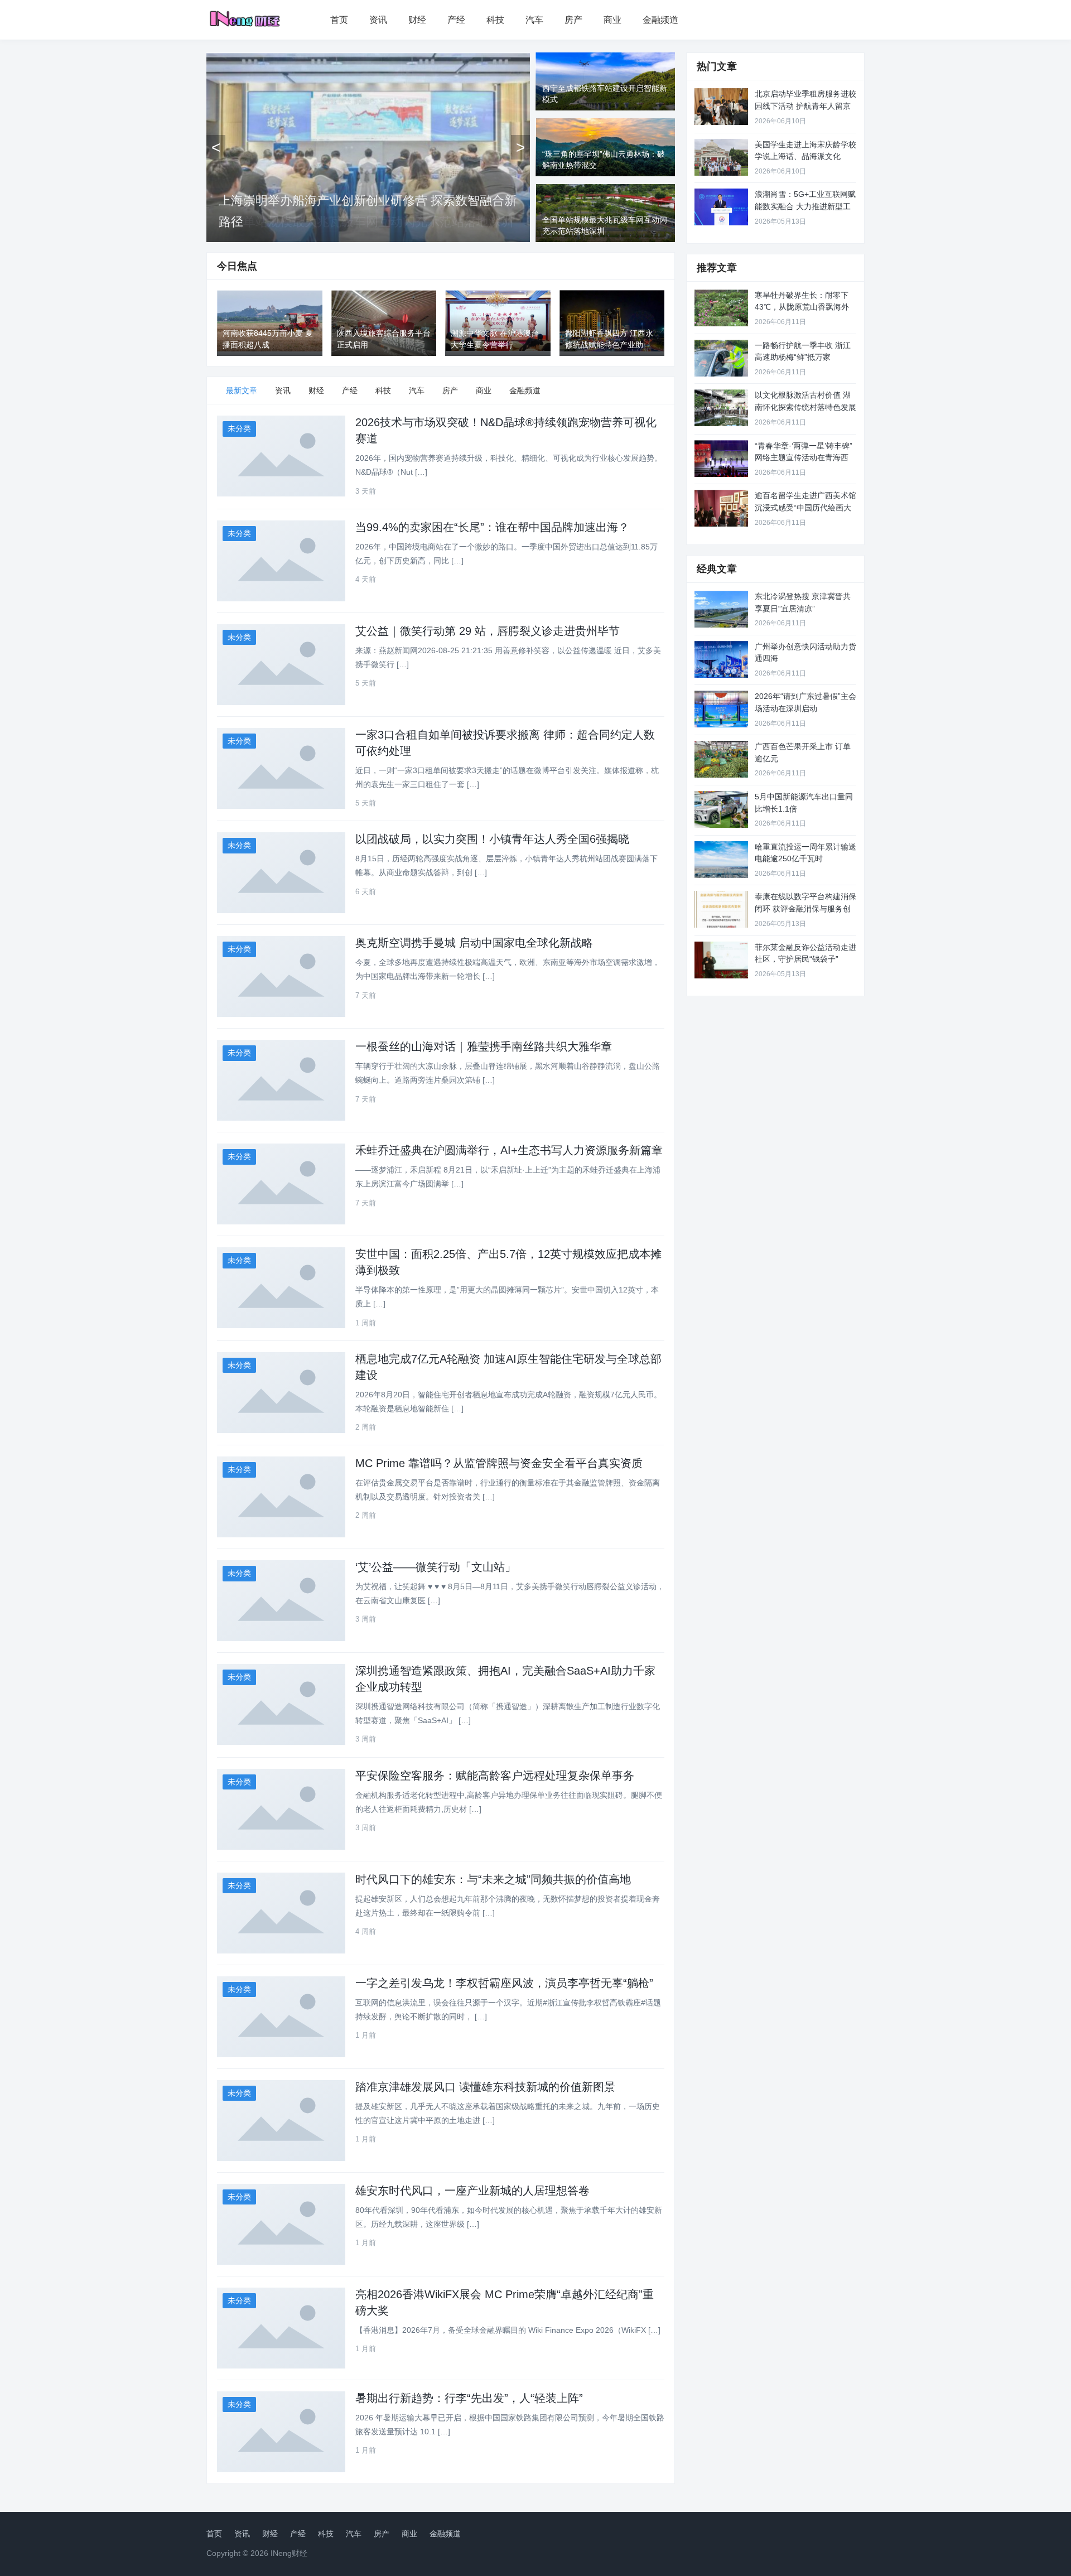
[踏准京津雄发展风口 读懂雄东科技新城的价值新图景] (281, 2121)
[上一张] (216, 147)
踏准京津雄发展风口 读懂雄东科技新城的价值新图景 (485, 2087)
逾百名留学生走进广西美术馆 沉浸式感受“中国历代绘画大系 (805, 507)
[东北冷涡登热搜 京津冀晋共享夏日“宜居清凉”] (721, 609)
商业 (612, 20)
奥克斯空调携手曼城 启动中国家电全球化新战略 (474, 943)
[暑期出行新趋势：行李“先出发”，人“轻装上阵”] (281, 2432)
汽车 (534, 20)
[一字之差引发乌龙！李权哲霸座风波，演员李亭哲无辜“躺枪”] (281, 2017)
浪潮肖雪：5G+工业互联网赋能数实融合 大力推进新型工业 (805, 206)
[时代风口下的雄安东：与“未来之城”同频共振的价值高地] (281, 1913)
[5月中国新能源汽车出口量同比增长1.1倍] (721, 809)
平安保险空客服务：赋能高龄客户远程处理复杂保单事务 (495, 1776)
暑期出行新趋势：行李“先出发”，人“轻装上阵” (469, 2398)
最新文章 (242, 390)
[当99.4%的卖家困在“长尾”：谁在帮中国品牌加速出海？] (281, 561)
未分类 (239, 428)
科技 (495, 20)
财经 (417, 20)
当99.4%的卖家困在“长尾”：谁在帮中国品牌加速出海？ (492, 527)
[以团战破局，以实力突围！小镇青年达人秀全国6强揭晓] (281, 873)
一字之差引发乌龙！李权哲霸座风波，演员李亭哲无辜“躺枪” (504, 1983)
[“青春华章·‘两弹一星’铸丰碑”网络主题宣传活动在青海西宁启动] (721, 459)
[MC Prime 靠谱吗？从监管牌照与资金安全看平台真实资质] (281, 1497)
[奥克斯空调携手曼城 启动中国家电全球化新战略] (281, 976)
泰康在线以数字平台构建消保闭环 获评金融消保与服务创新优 (805, 908)
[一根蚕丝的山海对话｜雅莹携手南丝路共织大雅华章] (281, 1080)
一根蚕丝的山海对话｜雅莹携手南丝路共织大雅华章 (484, 1046)
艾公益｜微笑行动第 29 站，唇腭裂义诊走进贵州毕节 (488, 631)
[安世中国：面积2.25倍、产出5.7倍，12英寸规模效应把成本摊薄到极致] (281, 1288)
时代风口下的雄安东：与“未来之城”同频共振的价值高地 (493, 1879)
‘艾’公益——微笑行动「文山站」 (436, 1567)
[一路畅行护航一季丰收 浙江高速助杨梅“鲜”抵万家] (721, 358)
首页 (339, 20)
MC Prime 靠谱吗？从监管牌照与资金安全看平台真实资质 (499, 1463)
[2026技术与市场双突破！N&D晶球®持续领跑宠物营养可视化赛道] (281, 456)
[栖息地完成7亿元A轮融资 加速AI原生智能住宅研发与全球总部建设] (281, 1393)
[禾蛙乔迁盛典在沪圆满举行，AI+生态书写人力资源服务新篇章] (281, 1184)
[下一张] (520, 147)
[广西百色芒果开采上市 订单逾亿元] (721, 759)
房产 (573, 20)
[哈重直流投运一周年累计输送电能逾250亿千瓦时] (721, 860)
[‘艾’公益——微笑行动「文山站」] (281, 1601)
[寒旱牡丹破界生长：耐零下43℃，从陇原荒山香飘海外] (721, 308)
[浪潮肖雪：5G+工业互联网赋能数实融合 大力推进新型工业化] (721, 207)
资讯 (378, 20)
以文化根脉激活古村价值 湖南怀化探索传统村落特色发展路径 (805, 407)
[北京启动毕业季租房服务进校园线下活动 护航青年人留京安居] (721, 107)
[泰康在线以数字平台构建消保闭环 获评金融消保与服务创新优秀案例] (721, 909)
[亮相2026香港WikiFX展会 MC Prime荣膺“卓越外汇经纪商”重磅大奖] (281, 2328)
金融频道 (660, 20)
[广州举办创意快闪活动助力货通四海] (721, 659)
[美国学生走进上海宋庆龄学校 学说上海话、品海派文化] (721, 157)
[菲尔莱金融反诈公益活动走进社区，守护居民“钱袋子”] (721, 960)
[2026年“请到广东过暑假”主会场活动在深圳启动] (721, 709)
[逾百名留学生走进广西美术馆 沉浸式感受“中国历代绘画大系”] (721, 508)
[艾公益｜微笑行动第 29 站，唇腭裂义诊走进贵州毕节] (281, 665)
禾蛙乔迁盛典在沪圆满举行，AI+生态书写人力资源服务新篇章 (509, 1150)
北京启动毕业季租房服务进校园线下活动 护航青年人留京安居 (805, 106)
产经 (456, 20)
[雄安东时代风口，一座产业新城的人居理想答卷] (281, 2224)
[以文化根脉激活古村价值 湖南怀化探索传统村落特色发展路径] (721, 408)
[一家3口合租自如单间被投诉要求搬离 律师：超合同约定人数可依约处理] (281, 768)
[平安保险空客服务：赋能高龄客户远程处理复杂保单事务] (281, 1809)
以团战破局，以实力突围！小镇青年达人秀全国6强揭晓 (492, 839)
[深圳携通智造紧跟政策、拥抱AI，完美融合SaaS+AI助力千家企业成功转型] (281, 1704)
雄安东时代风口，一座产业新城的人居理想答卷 (472, 2191)
